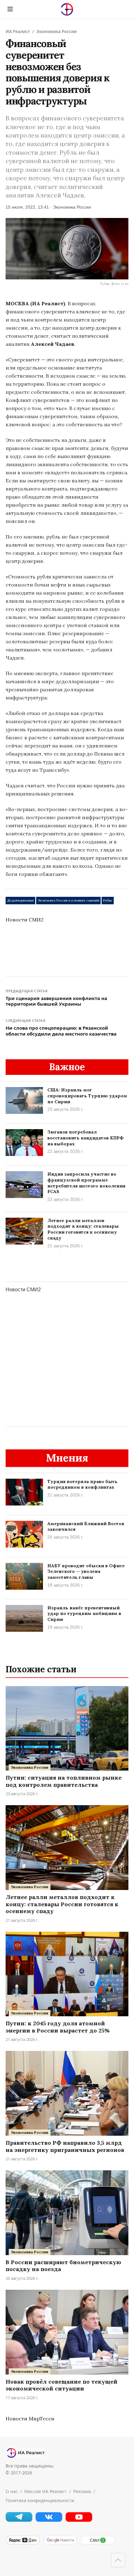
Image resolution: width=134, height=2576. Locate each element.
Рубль (108, 900)
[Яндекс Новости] (23, 2543)
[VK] (49, 2520)
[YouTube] (79, 2520)
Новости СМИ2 (25, 920)
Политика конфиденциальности (40, 2500)
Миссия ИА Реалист (45, 2491)
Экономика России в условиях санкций (68, 900)
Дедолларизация (20, 900)
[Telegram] (19, 2520)
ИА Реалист (18, 31)
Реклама (82, 2491)
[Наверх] (118, 2560)
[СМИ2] (98, 2543)
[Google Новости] (60, 2543)
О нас (12, 2491)
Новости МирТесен (30, 2419)
